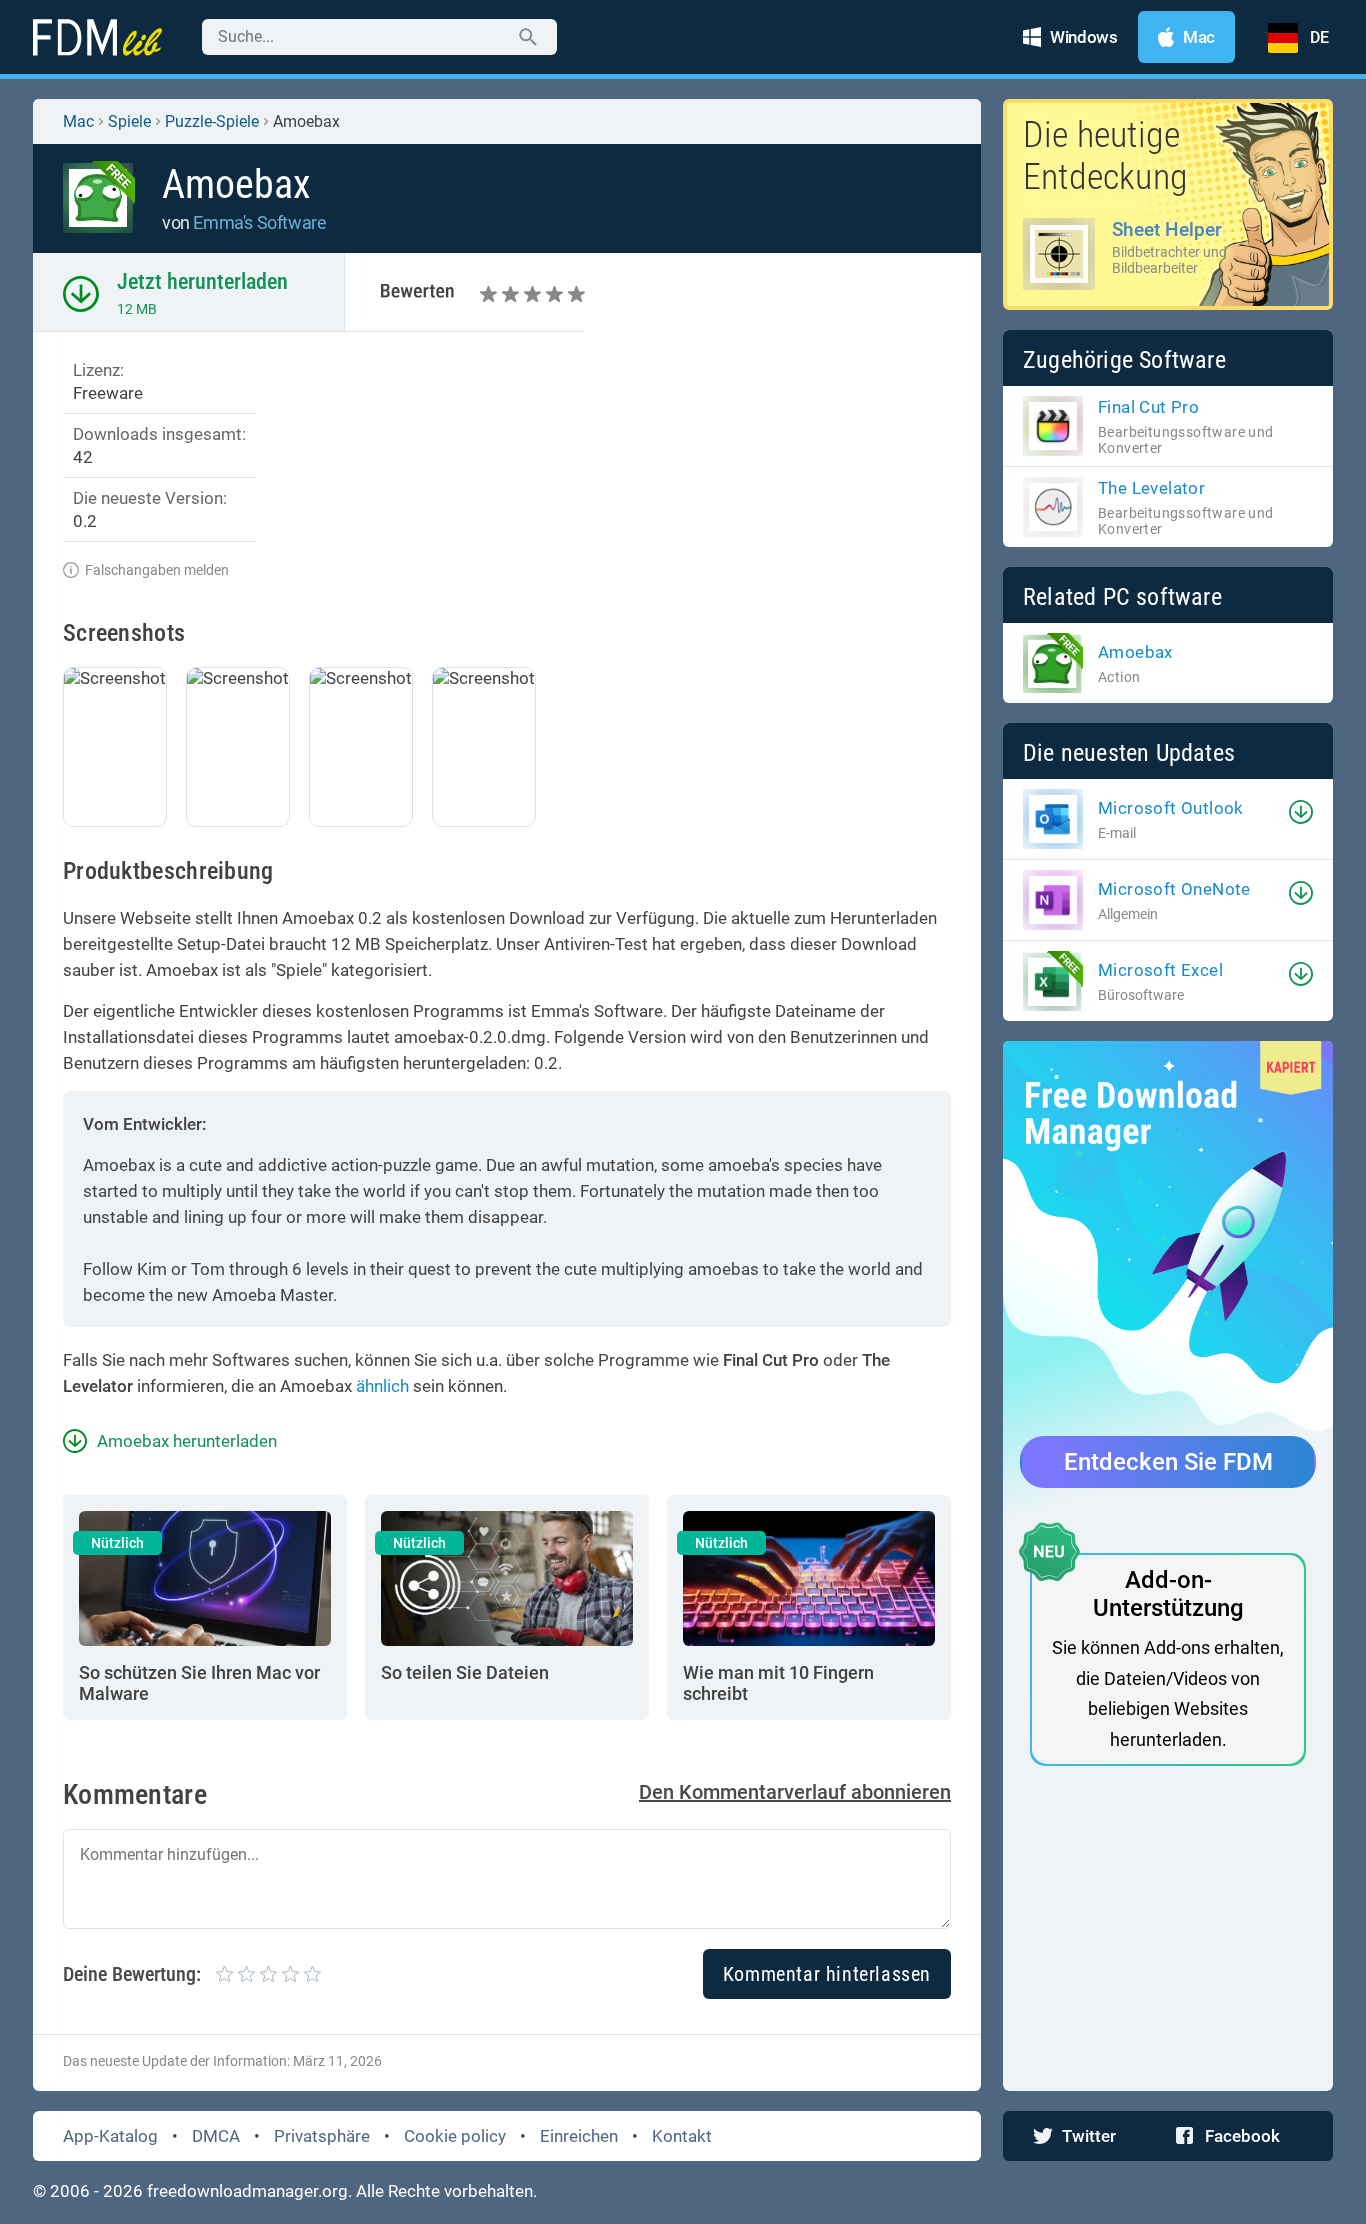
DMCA (216, 2136)
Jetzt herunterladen (202, 281)
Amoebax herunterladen (187, 1441)
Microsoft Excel (1160, 970)
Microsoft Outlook (1171, 808)
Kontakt (682, 2136)
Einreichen (579, 2136)
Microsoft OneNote (1174, 889)
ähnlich (382, 1386)
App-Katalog (110, 2136)
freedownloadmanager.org (247, 2191)
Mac (78, 121)
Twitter (1089, 2136)
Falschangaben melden (157, 570)
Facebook (1242, 2136)
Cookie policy (455, 2136)
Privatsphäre (322, 2136)
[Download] (1301, 812)
